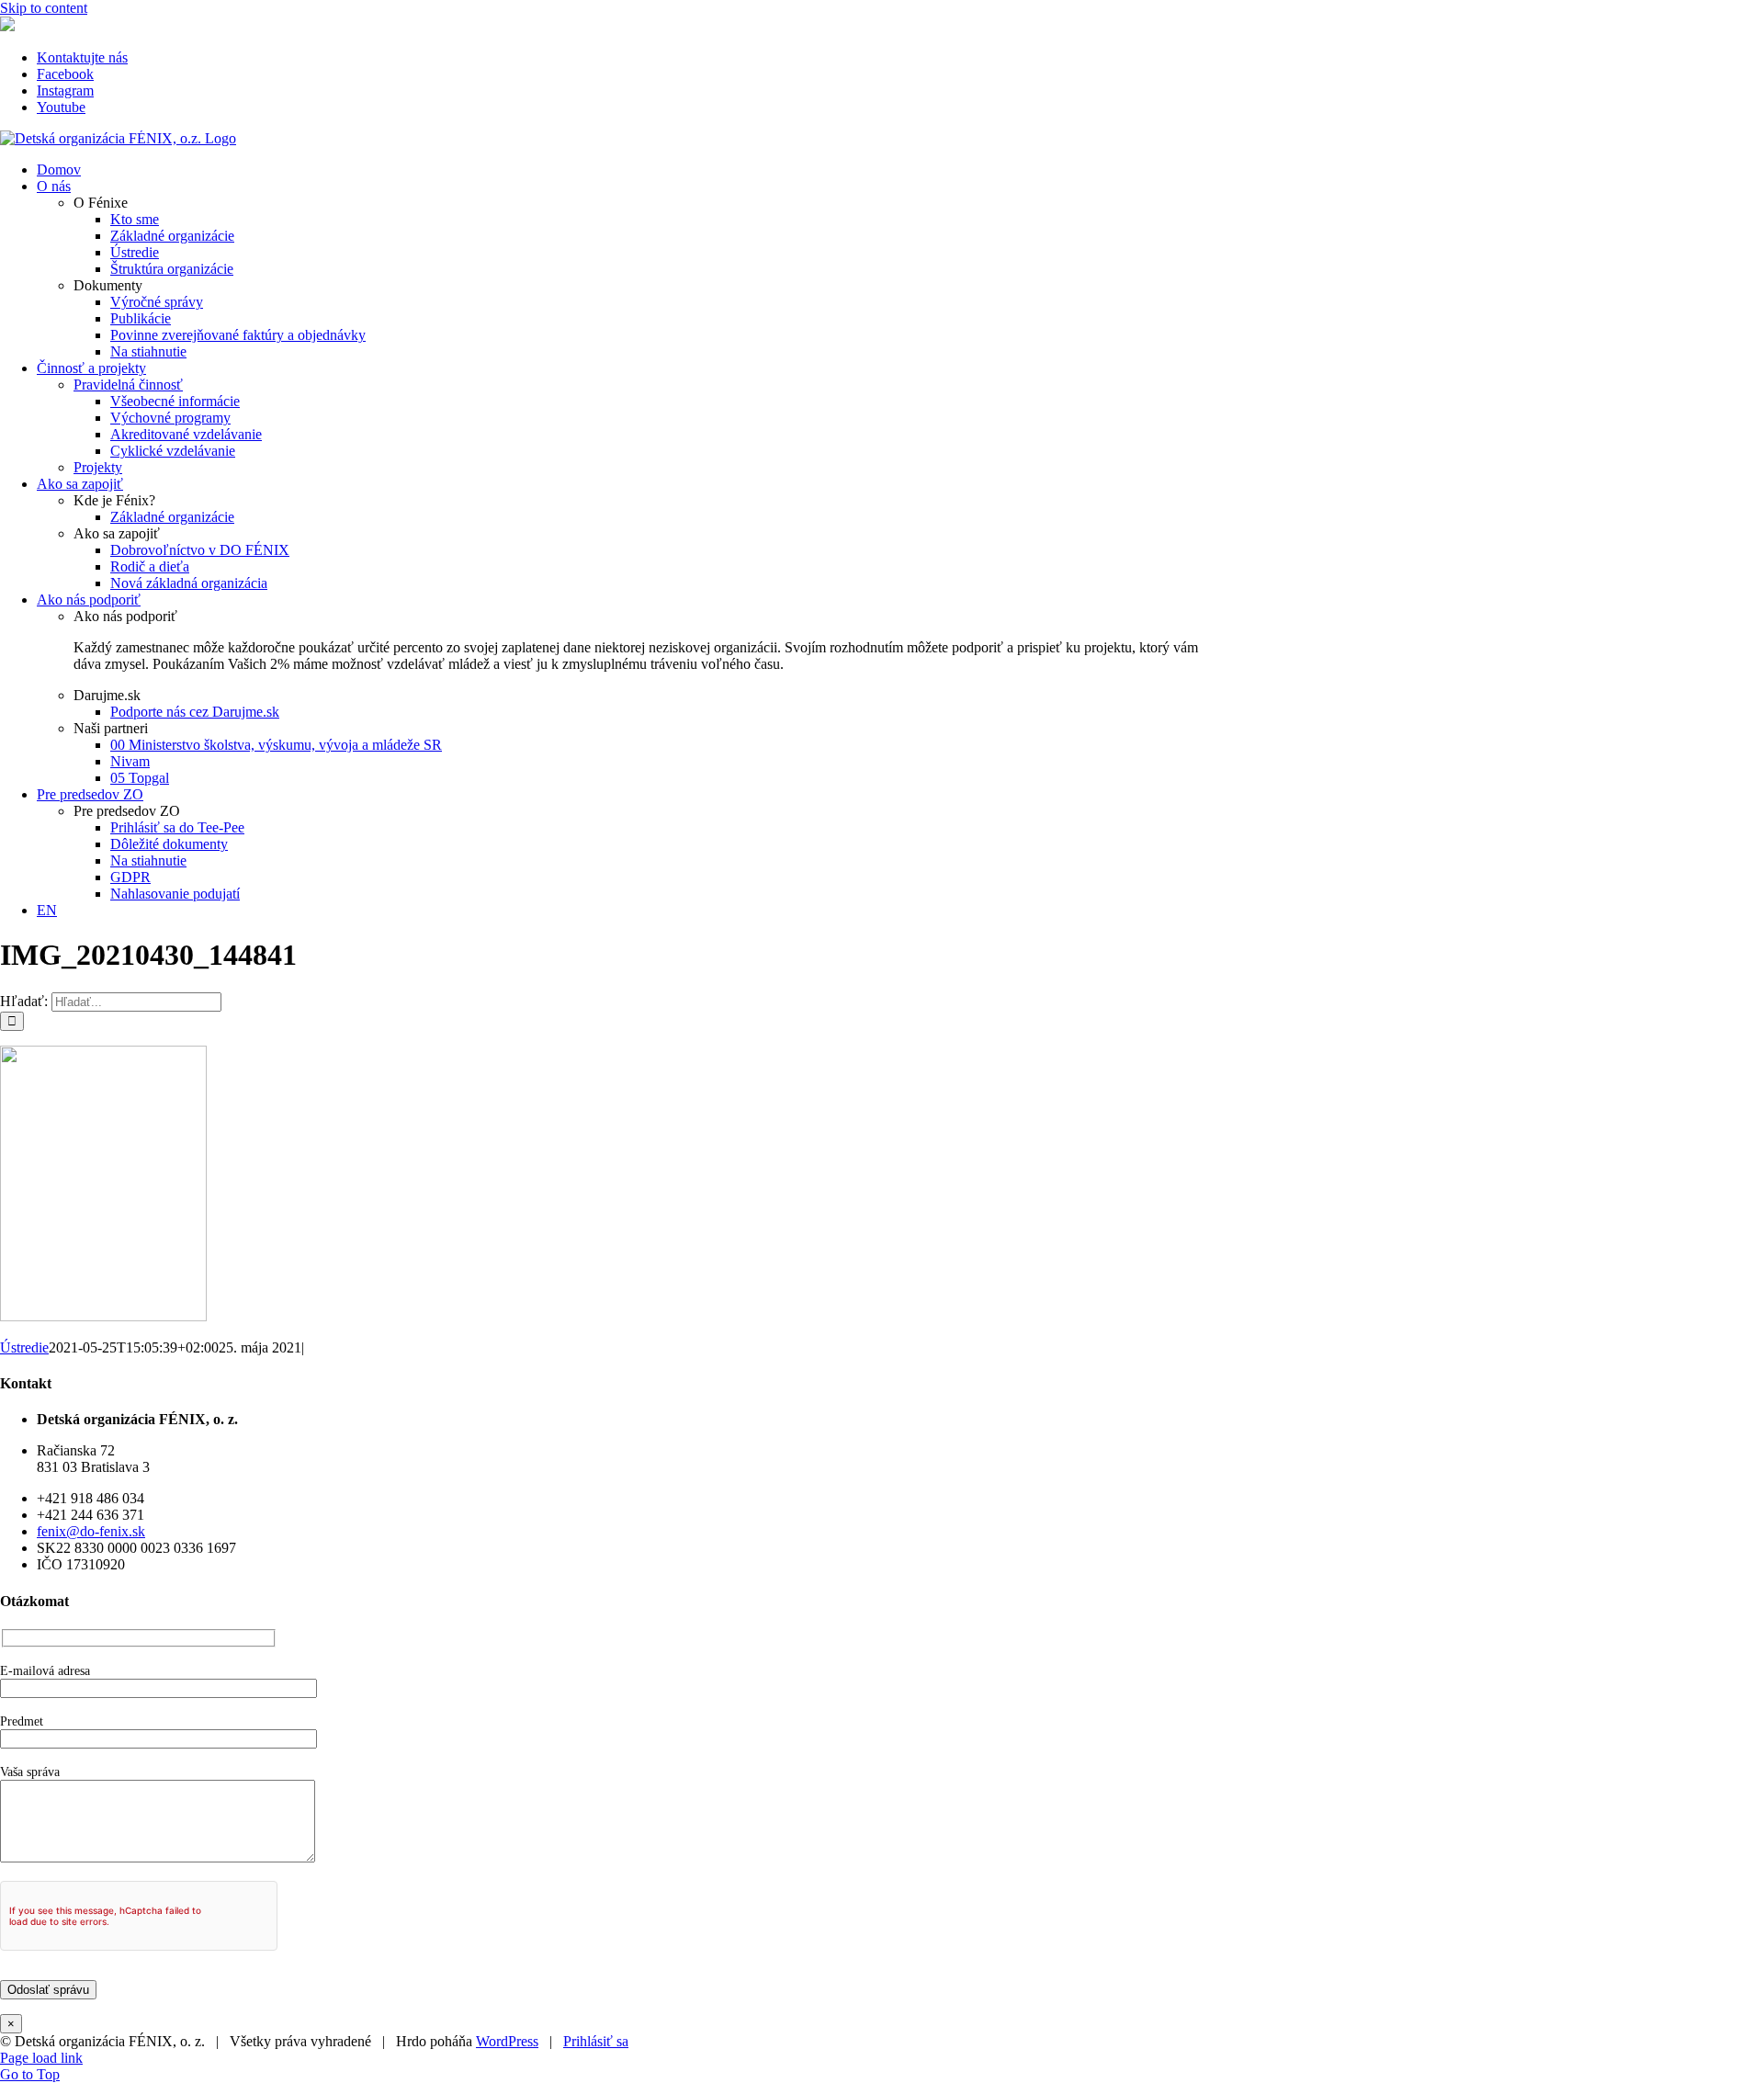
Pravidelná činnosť (128, 385)
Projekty (98, 467)
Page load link (41, 2058)
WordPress (507, 2041)
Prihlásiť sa (596, 2041)
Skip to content (44, 8)
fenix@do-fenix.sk (91, 1531)
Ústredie (24, 1347)
